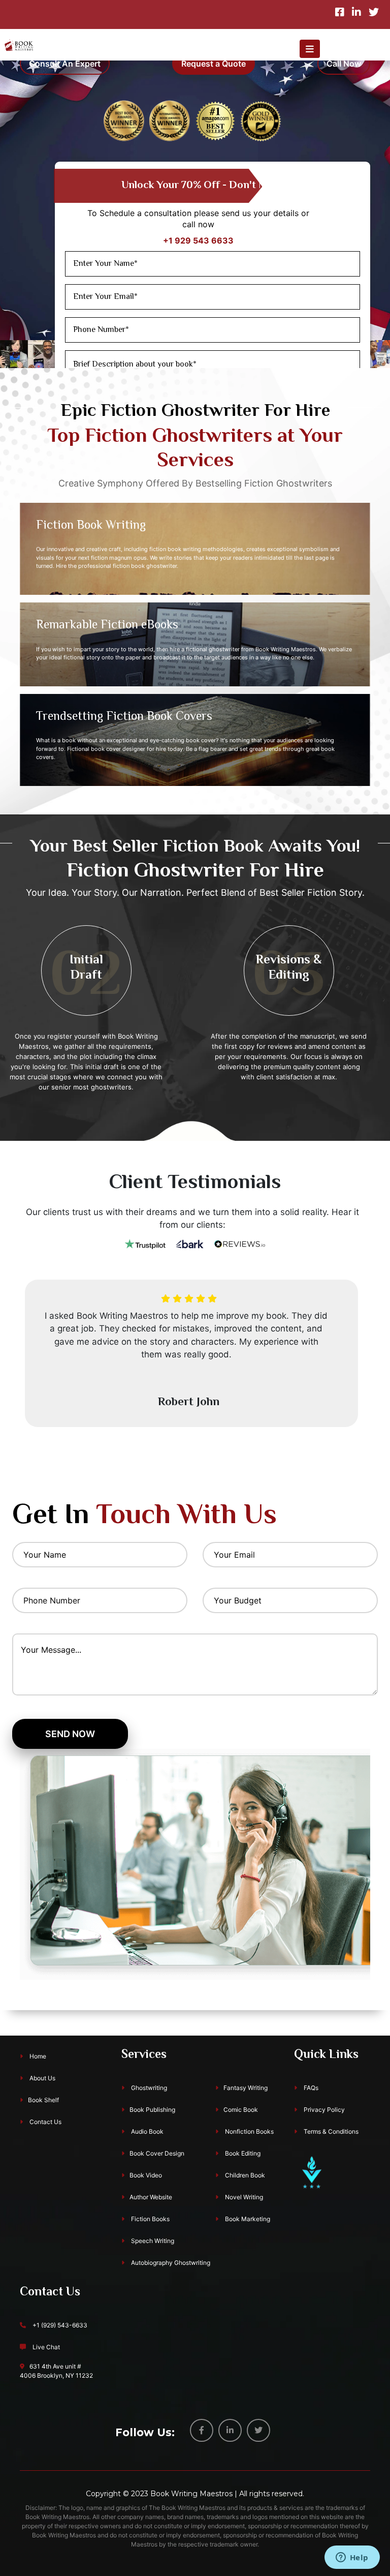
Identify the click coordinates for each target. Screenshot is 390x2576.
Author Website (151, 2197)
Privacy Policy (323, 2110)
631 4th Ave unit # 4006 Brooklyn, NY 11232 (56, 2371)
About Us (42, 2078)
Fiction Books (150, 2219)
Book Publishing (152, 2110)
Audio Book (147, 2131)
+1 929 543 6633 (198, 240)
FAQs (310, 2088)
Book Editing (242, 2153)
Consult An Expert (65, 64)
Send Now (70, 1734)
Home (37, 2056)
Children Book (244, 2175)
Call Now (344, 64)
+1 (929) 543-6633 (59, 2325)
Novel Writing (243, 2197)
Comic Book (241, 2110)
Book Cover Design (157, 2153)
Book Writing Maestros (191, 2494)
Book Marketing (247, 2219)
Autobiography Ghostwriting (170, 2263)
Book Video (146, 2175)
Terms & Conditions (330, 2131)
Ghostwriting (148, 2088)
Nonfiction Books (249, 2131)
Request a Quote (214, 64)
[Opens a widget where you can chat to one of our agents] (352, 2558)
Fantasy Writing (246, 2088)
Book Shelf (43, 2100)
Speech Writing (152, 2241)
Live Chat (45, 2347)
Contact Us (45, 2122)
